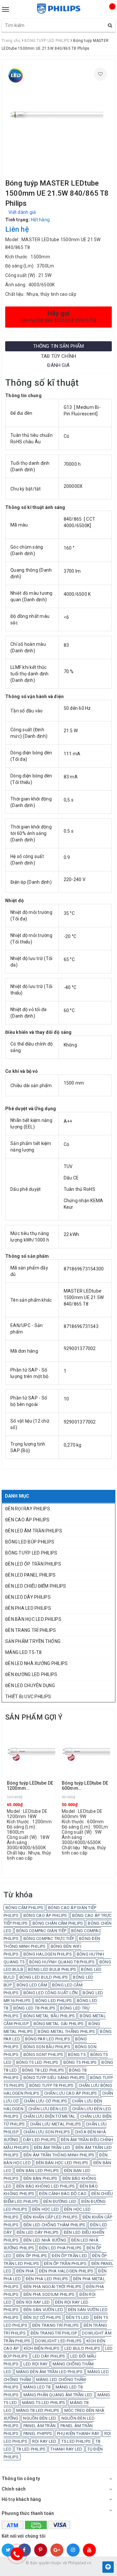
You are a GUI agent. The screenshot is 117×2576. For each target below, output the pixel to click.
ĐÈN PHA (25, 2271)
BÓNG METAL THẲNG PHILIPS (66, 2031)
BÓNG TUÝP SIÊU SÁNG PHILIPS (54, 2078)
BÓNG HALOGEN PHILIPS (48, 1954)
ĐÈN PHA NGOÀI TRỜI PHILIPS (52, 2287)
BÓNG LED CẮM (32, 1985)
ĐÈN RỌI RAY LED (33, 2302)
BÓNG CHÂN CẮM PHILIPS (58, 1923)
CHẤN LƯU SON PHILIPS (47, 2132)
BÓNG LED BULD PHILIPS (44, 1977)
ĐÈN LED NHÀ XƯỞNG (45, 2240)
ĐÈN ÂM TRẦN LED (52, 2147)
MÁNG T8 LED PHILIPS (38, 2410)
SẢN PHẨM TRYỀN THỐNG (33, 1641)
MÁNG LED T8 (37, 2387)
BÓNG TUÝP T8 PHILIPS (52, 2085)
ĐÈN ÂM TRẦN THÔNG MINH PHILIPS (59, 2155)
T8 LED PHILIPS (31, 2449)
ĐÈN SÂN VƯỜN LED (43, 2310)
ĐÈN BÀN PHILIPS (40, 2178)
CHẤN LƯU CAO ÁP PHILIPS (71, 2093)
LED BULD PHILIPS (82, 2348)
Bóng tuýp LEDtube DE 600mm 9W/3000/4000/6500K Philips (85, 1786)
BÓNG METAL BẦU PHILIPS (49, 2016)
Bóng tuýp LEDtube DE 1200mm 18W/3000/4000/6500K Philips (31, 1786)
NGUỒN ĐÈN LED (40, 2418)
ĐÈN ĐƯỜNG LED (60, 2201)
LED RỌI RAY (36, 2364)
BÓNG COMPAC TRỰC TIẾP (49, 1939)
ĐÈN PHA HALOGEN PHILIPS (66, 2271)
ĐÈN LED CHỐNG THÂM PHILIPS (54, 2225)
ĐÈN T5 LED (78, 2317)
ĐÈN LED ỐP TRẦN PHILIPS (33, 1564)
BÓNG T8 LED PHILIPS (43, 2070)
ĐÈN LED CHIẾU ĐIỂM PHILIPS (36, 1586)
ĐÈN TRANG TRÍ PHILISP (54, 2333)
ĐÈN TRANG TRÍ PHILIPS (31, 1630)
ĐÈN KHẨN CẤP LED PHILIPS (51, 2217)
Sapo (71, 2569)
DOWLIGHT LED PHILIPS (58, 2341)
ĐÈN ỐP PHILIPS (32, 2256)
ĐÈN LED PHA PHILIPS (60, 2248)
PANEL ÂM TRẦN (39, 2426)
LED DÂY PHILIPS (49, 2356)
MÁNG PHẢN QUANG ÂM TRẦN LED (58, 2395)
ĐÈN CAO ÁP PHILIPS (27, 1520)
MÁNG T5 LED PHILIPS (44, 2403)
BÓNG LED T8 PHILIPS (34, 2008)
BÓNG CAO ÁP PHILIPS (45, 1915)
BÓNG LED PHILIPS (54, 2001)
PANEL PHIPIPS (38, 2433)
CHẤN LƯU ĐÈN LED (48, 2109)
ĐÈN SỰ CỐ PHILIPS (42, 2317)
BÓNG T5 (77, 2055)
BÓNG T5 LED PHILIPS (37, 2062)
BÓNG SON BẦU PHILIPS (47, 2047)
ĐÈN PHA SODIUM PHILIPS (49, 2294)
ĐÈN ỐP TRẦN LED (69, 2256)
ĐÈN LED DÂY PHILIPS (28, 1597)
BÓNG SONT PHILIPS (43, 2055)
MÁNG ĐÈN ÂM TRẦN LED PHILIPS (49, 2372)
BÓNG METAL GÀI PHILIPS (59, 2024)
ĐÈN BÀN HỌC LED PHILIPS (33, 1619)
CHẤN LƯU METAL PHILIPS (56, 2124)
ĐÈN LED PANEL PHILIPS (30, 1575)
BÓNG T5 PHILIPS (80, 2062)
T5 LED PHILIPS (76, 2441)
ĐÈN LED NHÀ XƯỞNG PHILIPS (36, 1663)
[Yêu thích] (100, 74)
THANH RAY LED (66, 2449)
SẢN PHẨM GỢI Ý (34, 1717)
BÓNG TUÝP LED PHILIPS (31, 1553)
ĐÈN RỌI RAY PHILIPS (28, 1509)
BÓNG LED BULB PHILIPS (52, 1969)
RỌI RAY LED (44, 2441)
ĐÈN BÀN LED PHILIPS (38, 2171)
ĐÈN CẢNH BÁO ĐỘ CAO (63, 2194)
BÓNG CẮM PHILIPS (24, 1908)
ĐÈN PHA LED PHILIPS (28, 1608)
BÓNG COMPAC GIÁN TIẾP (41, 1931)
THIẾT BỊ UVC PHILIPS (28, 1697)
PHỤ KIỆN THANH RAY (78, 2433)
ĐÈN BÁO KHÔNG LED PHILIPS (45, 2186)
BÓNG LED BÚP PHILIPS (30, 1542)
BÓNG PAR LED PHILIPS (48, 2039)
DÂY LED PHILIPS (39, 2140)
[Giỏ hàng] (107, 12)
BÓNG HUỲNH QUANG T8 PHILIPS (62, 1962)
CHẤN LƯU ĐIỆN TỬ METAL (50, 2116)
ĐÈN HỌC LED (46, 2209)
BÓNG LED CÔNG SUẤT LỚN (51, 1993)
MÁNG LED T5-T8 (24, 1652)
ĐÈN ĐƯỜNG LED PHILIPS (31, 1674)
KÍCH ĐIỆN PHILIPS (42, 2348)
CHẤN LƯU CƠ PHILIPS (45, 2101)
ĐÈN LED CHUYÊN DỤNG (30, 1685)
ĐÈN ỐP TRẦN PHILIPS (65, 2264)
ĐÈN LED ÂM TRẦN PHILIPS (34, 1531)
